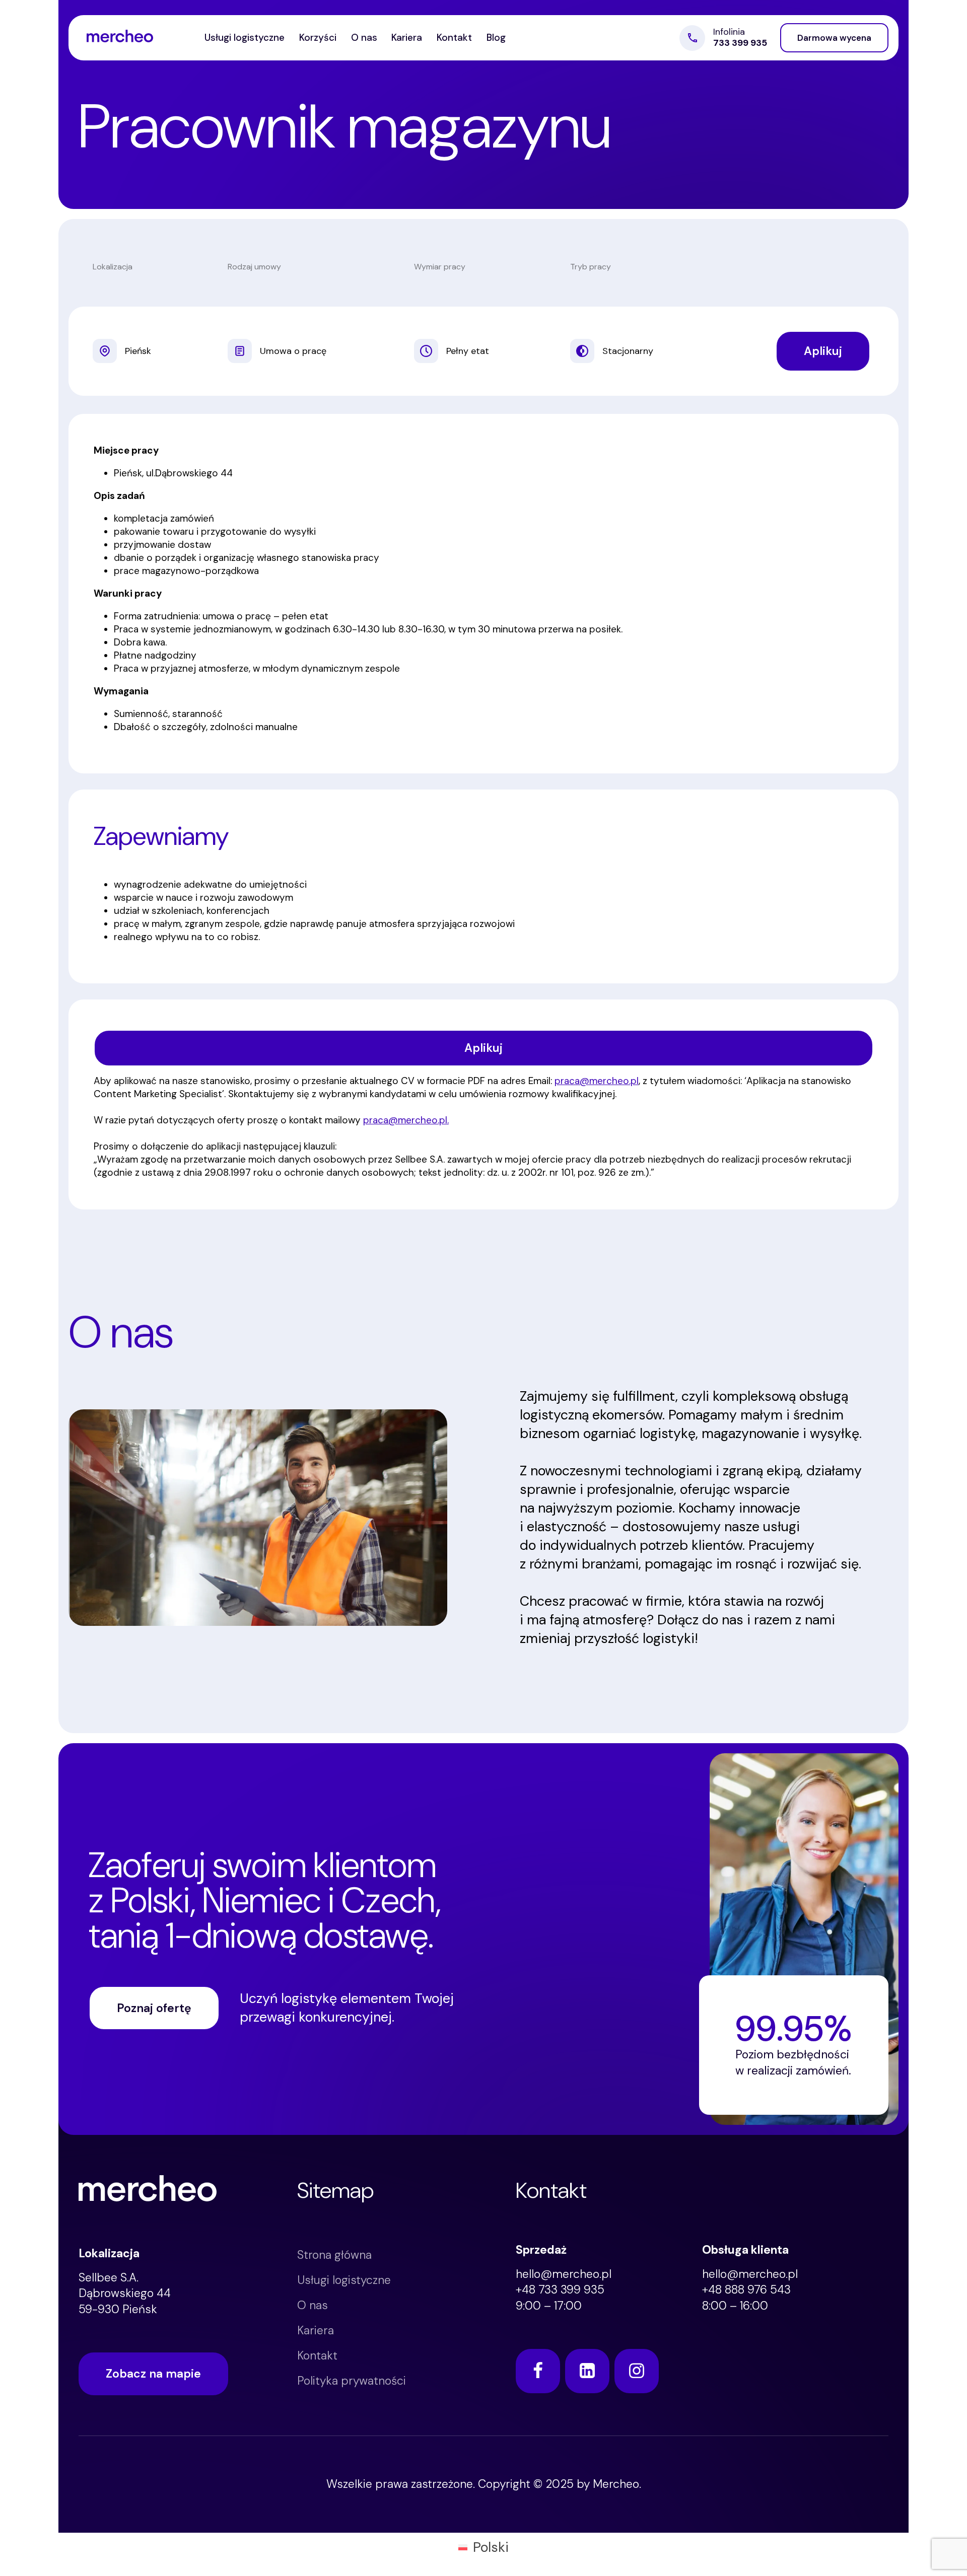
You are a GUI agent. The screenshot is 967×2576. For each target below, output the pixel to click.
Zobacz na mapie (153, 2374)
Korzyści (318, 38)
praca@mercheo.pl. (406, 1120)
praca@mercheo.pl (597, 1081)
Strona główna (334, 2255)
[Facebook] (538, 2371)
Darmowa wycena (834, 38)
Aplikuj (823, 351)
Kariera (407, 38)
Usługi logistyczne (245, 38)
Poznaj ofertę (154, 2008)
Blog (496, 38)
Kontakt (454, 38)
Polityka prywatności (352, 2381)
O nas (364, 38)
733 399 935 (740, 43)
